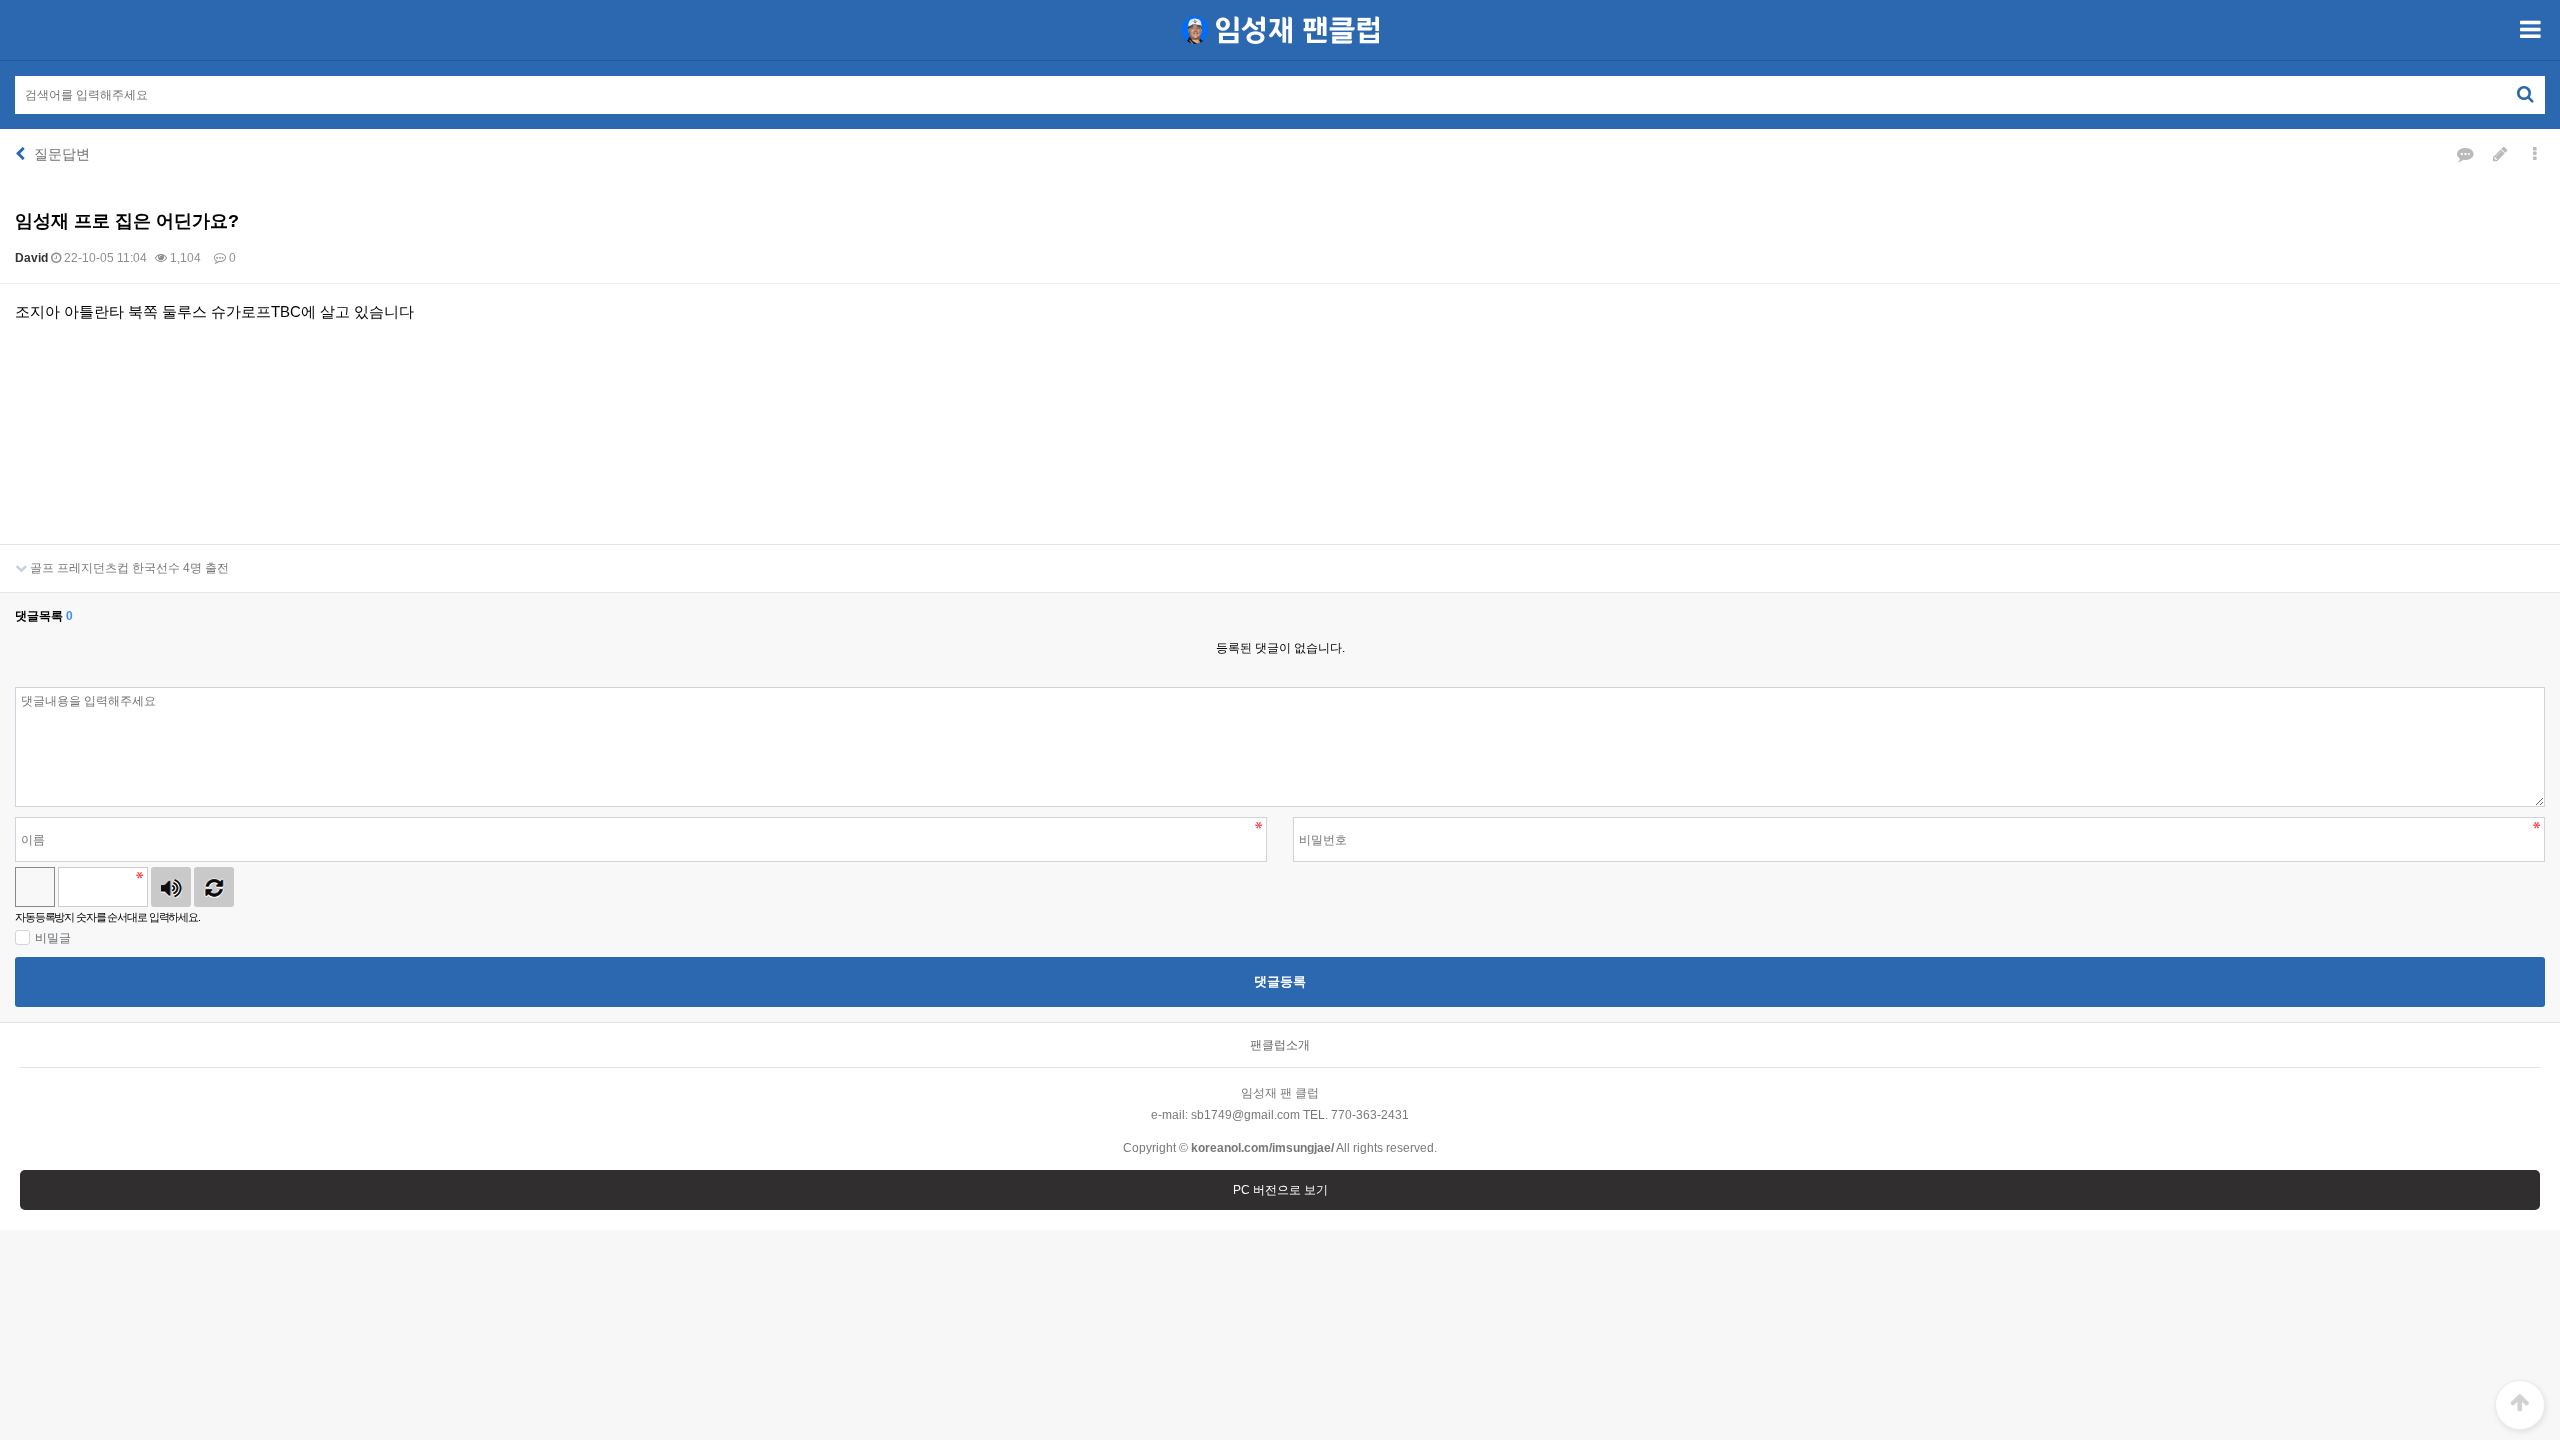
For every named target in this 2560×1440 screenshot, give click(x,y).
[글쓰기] (2500, 154)
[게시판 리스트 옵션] (2535, 154)
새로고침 (214, 887)
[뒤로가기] (20, 154)
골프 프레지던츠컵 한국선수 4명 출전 (128, 568)
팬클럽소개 (1280, 1045)
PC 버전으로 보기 (1280, 1190)
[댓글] (2465, 154)
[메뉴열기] (2530, 30)
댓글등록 (1280, 981)
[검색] (2525, 94)
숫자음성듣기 (171, 887)
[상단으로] (2520, 1405)
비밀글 (53, 938)
